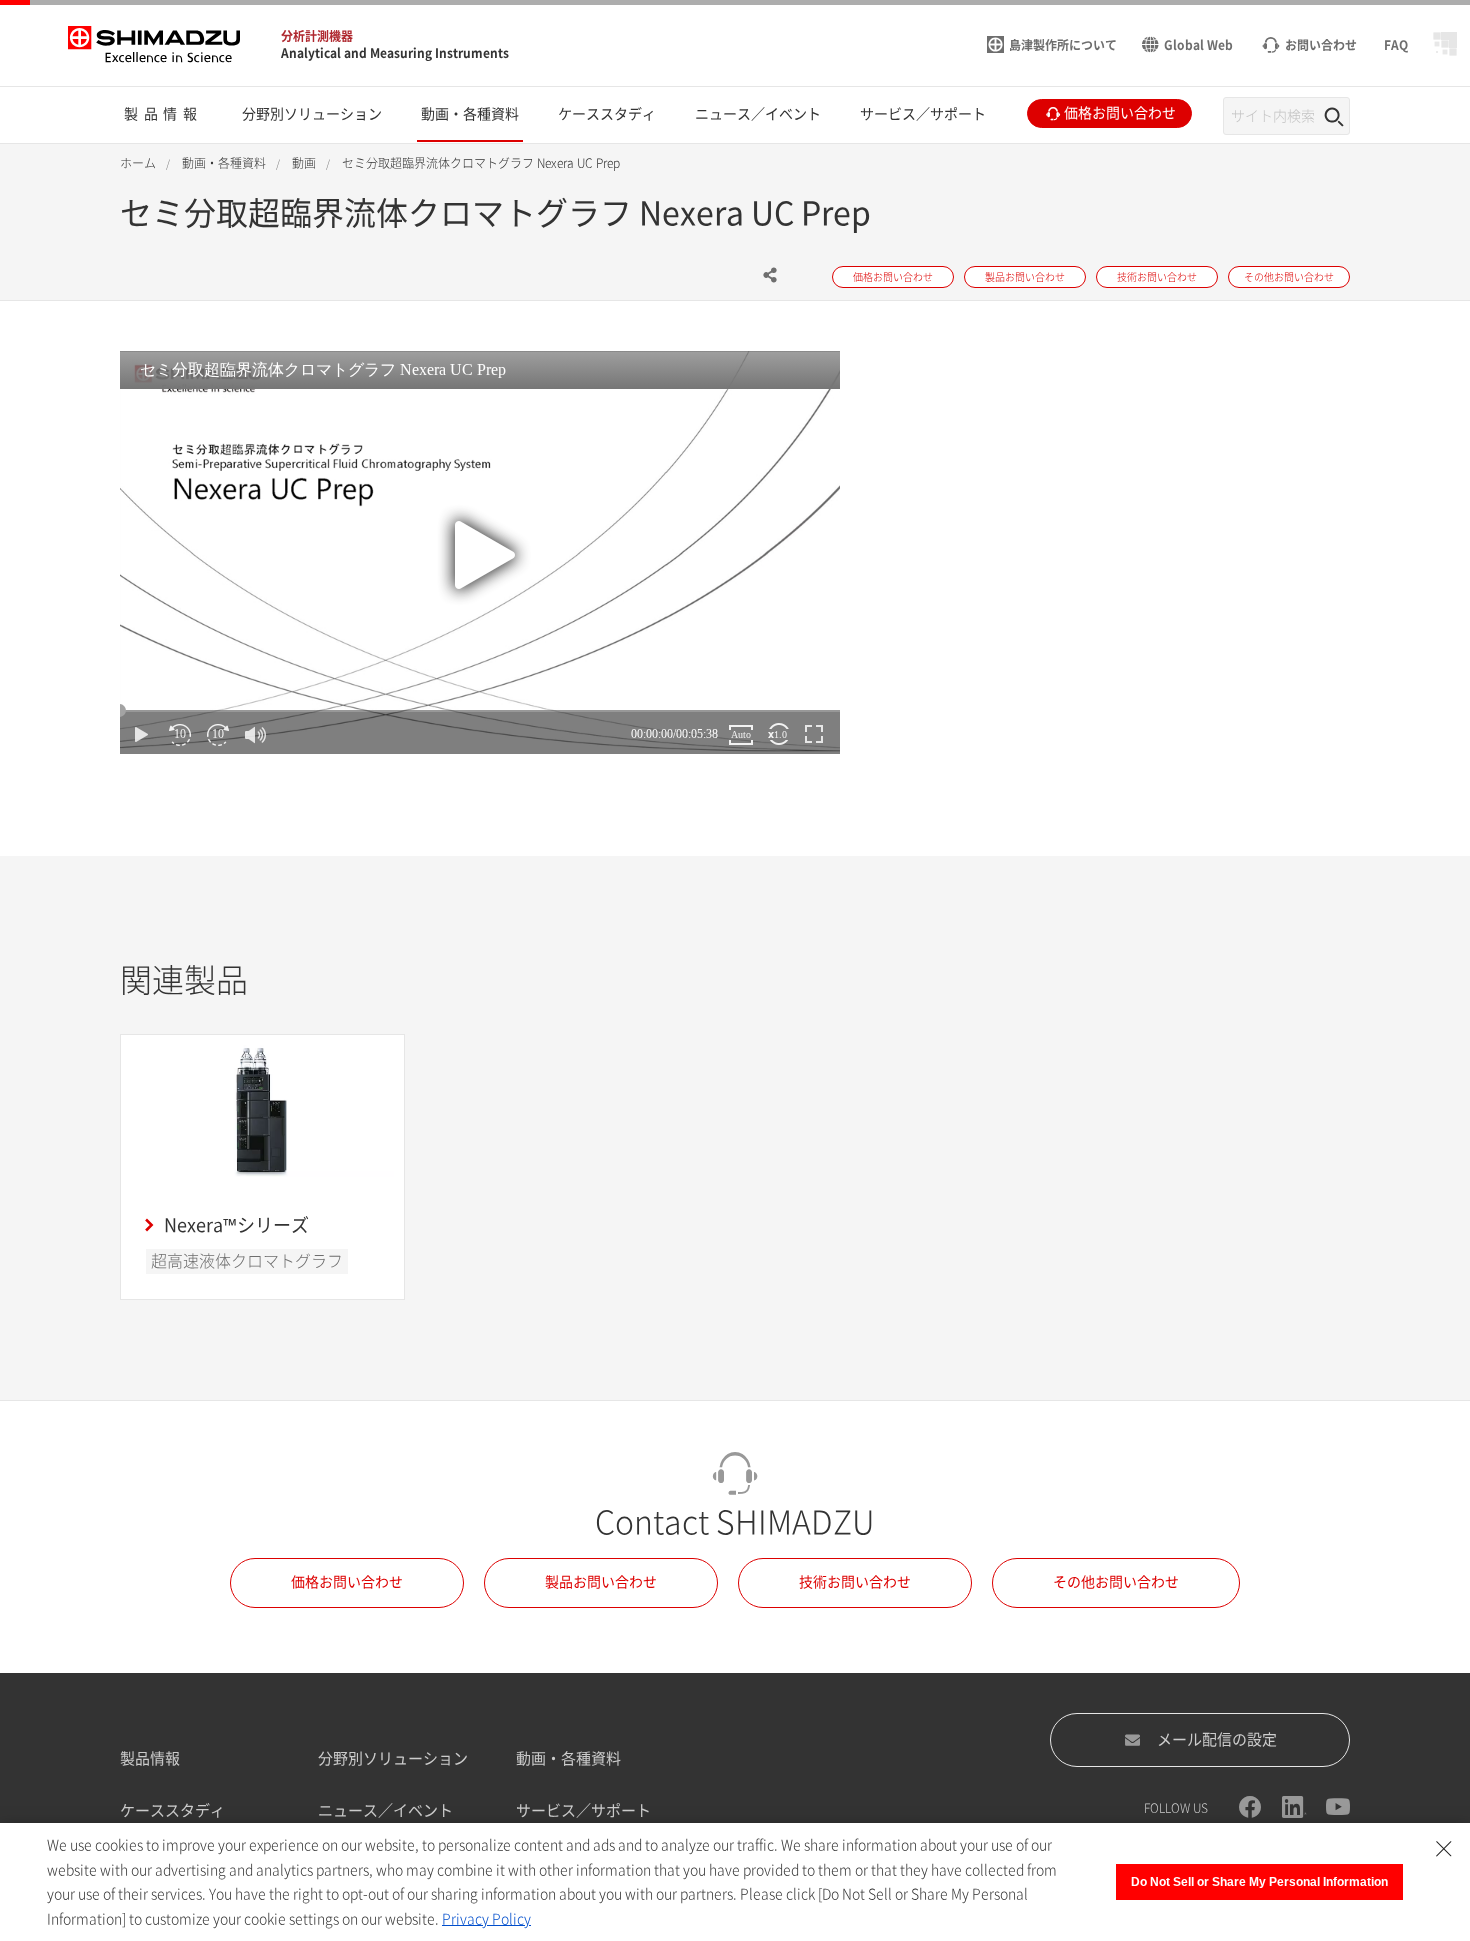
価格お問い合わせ (347, 1582)
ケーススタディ (172, 1810)
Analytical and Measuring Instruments (395, 53)
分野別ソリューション (393, 1758)
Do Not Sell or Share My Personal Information (1259, 1882)
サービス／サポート (583, 1810)
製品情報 (150, 1758)
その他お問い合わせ (1116, 1582)
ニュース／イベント (385, 1810)
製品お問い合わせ (601, 1582)
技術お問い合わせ (855, 1582)
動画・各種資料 (568, 1758)
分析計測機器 (317, 36)
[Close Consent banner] (1444, 1849)
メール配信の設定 (1217, 1739)
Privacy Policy (486, 1919)
